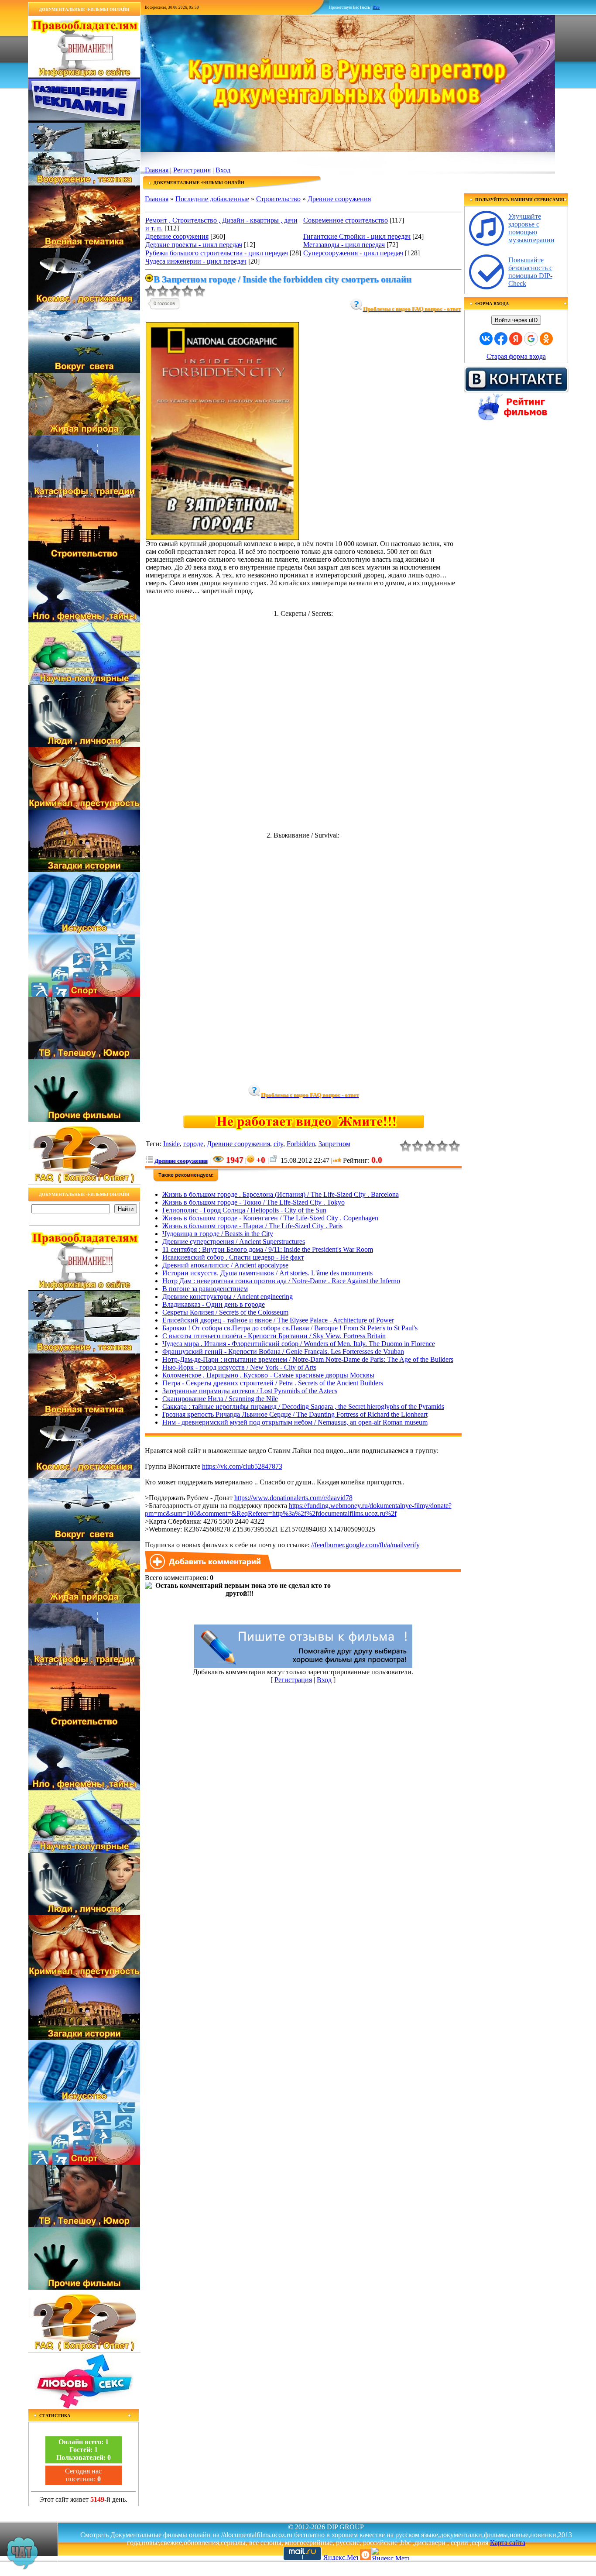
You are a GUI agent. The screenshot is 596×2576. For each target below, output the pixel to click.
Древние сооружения (339, 199)
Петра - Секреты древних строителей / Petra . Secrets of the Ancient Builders (273, 1383)
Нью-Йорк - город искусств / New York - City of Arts (239, 1367)
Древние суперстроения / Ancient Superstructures (234, 1242)
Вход (223, 170)
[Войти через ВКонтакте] (486, 339)
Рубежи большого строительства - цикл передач (217, 253)
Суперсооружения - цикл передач (353, 253)
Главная (157, 170)
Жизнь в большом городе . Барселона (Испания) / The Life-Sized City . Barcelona (281, 1194)
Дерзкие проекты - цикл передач (194, 245)
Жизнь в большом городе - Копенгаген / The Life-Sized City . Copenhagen (270, 1218)
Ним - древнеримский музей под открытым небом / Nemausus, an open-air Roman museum (295, 1422)
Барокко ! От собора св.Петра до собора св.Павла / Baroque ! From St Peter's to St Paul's (290, 1328)
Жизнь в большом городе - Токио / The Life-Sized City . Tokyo (253, 1202)
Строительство (278, 199)
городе (193, 1144)
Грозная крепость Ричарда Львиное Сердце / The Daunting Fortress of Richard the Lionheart (295, 1414)
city (278, 1144)
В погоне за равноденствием (205, 1289)
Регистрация (192, 170)
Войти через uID (516, 320)
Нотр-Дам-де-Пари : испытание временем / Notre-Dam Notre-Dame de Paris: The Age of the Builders (308, 1359)
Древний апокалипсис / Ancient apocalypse (225, 1265)
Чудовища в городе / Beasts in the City (218, 1234)
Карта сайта (508, 2543)
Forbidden (301, 1144)
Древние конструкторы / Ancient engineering (228, 1297)
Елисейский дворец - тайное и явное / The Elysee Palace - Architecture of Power (278, 1320)
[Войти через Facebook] (501, 339)
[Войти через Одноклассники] (546, 339)
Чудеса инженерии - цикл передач (196, 261)
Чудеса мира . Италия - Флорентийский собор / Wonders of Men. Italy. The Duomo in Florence (299, 1344)
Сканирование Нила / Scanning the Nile (220, 1399)
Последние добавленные (212, 199)
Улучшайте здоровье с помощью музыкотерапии (531, 228)
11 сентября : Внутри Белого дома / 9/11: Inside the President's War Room (268, 1249)
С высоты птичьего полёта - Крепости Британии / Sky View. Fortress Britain (274, 1336)
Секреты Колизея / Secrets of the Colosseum (225, 1312)
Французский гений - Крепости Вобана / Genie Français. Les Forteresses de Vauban (283, 1352)
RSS (376, 7)
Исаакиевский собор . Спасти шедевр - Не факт (233, 1257)
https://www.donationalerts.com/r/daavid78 (293, 1498)
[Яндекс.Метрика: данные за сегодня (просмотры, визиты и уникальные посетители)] (390, 2554)
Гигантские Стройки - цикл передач (357, 236)
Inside (171, 1144)
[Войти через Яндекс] (516, 339)
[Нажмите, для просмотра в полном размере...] (222, 538)
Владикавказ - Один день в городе (214, 1304)
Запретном (334, 1144)
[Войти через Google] (531, 339)
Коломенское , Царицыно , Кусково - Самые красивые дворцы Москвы (268, 1375)
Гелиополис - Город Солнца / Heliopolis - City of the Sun (244, 1210)
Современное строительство (346, 220)
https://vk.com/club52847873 (242, 1466)
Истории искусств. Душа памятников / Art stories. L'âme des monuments (267, 1273)
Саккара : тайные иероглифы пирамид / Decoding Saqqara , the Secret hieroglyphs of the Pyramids (303, 1406)
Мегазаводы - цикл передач (344, 245)
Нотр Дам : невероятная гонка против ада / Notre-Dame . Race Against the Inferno (281, 1281)
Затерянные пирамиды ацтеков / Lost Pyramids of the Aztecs (250, 1391)
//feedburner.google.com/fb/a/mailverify (365, 1545)
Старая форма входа (516, 356)
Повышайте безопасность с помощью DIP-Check (530, 272)
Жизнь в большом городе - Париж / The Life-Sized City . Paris (252, 1226)
